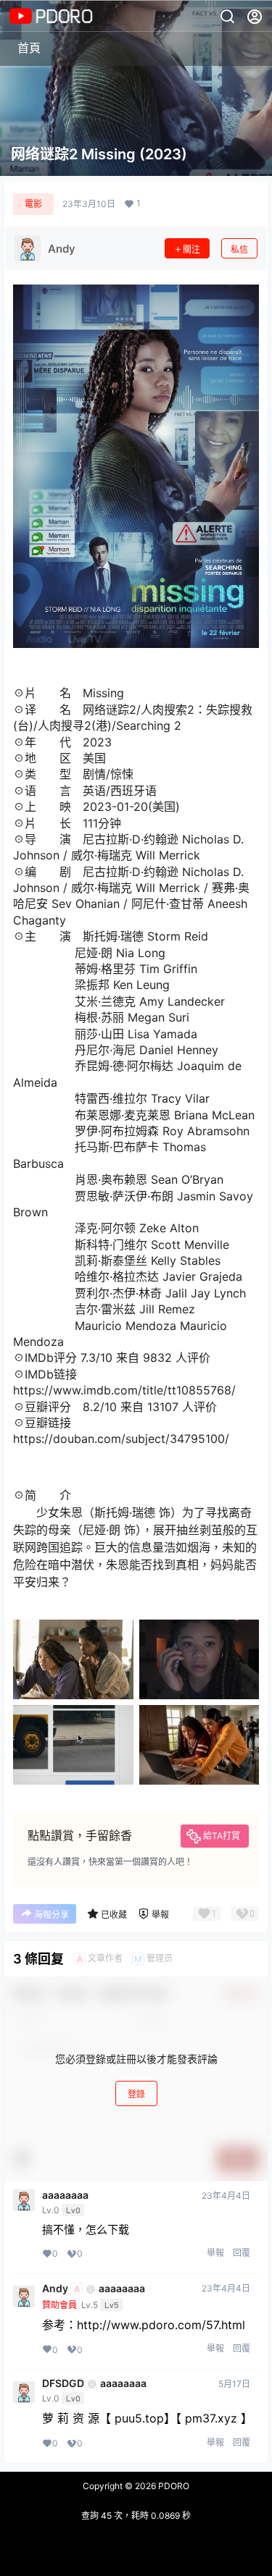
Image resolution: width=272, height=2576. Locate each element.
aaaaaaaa (65, 2195)
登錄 (136, 2094)
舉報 (215, 2253)
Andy (55, 2289)
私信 (239, 249)
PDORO (173, 2486)
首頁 (29, 48)
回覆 (242, 2253)
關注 (191, 249)
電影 (33, 204)
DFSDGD (63, 2383)
